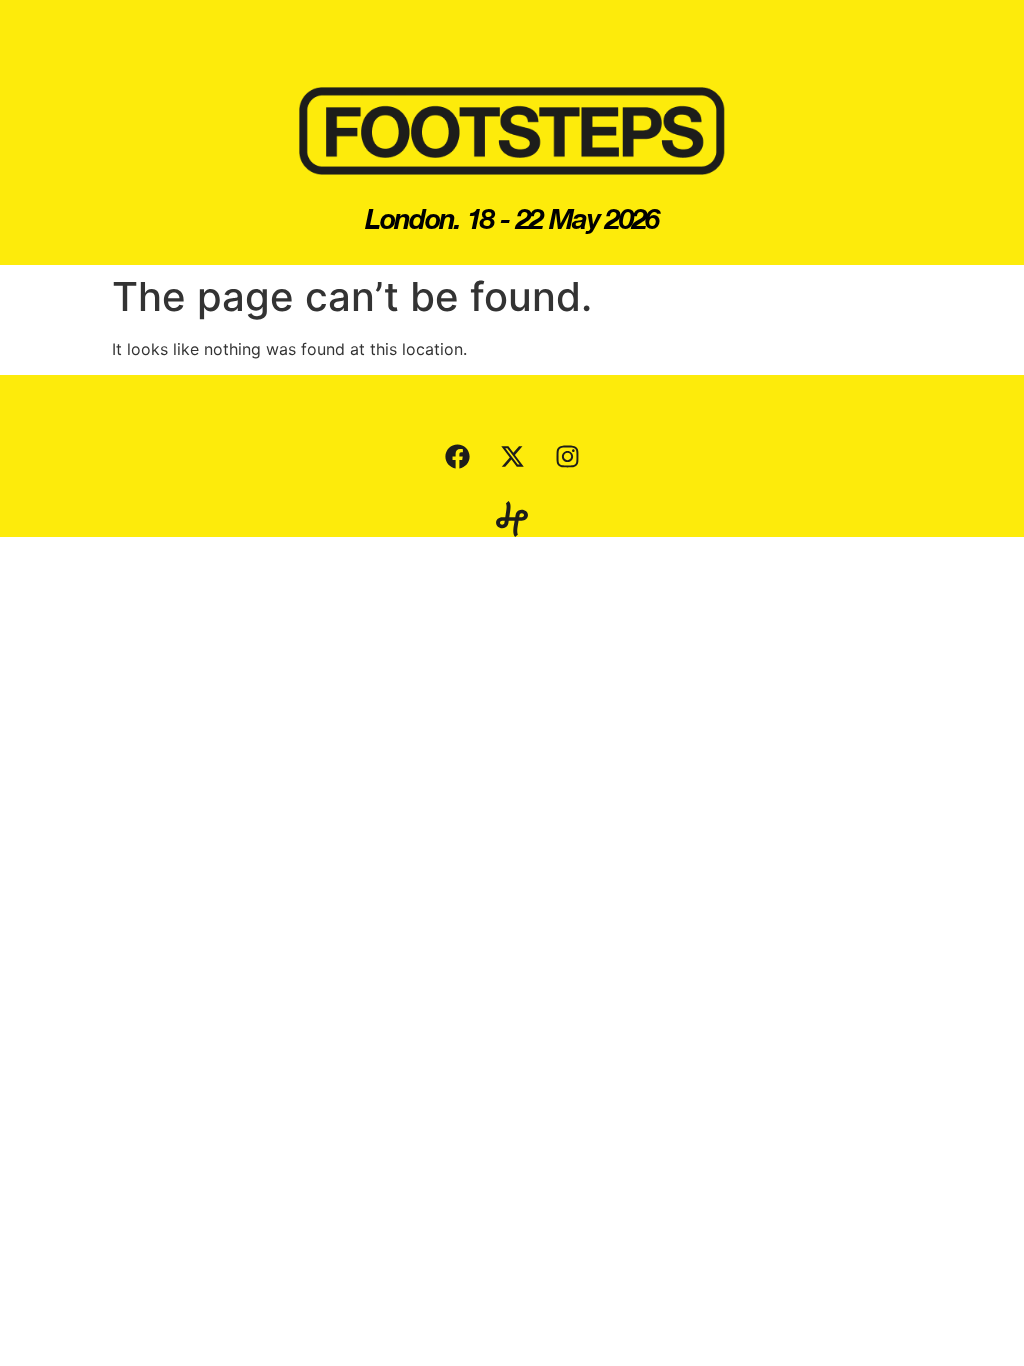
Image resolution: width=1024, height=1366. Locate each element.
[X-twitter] (512, 456)
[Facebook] (457, 456)
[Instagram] (567, 456)
